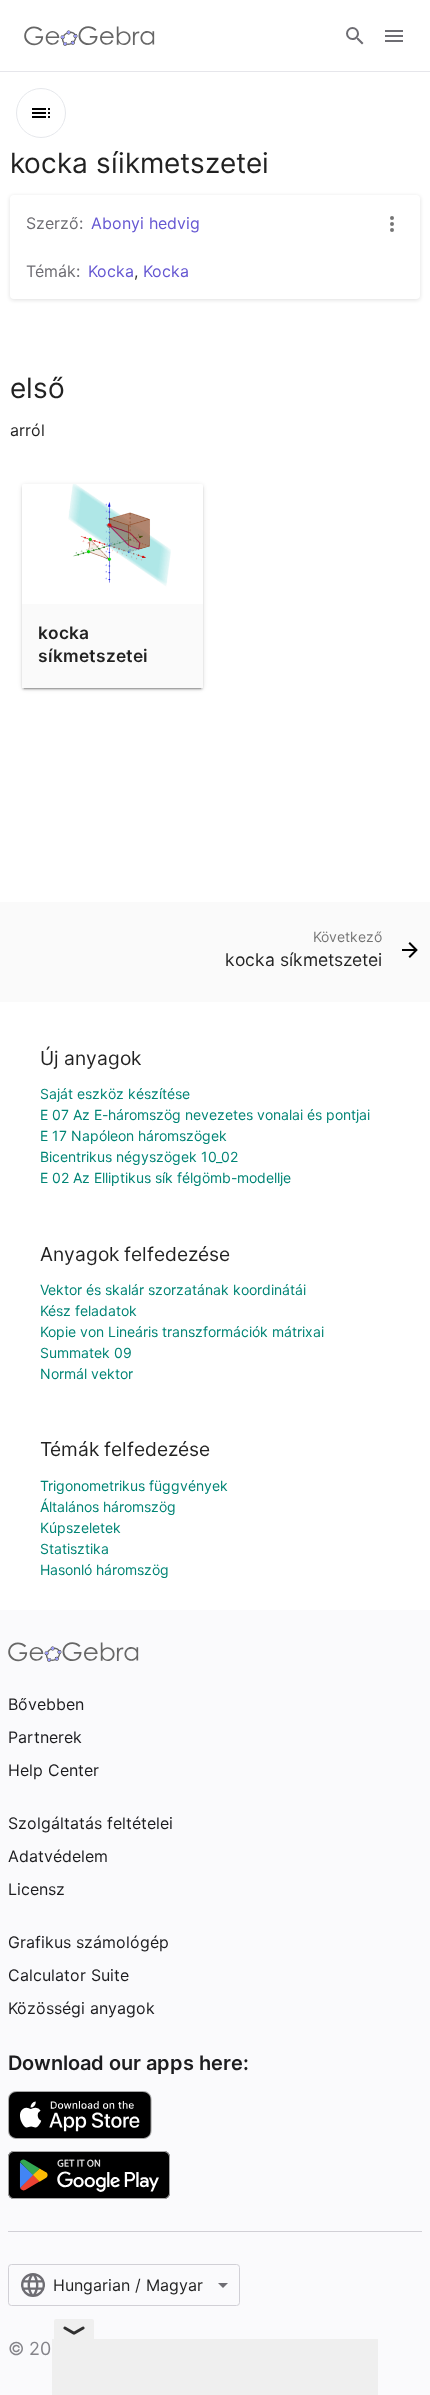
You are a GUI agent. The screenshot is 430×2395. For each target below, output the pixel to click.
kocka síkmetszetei (93, 643)
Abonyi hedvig (145, 223)
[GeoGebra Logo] (89, 36)
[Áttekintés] (41, 113)
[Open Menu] (394, 36)
